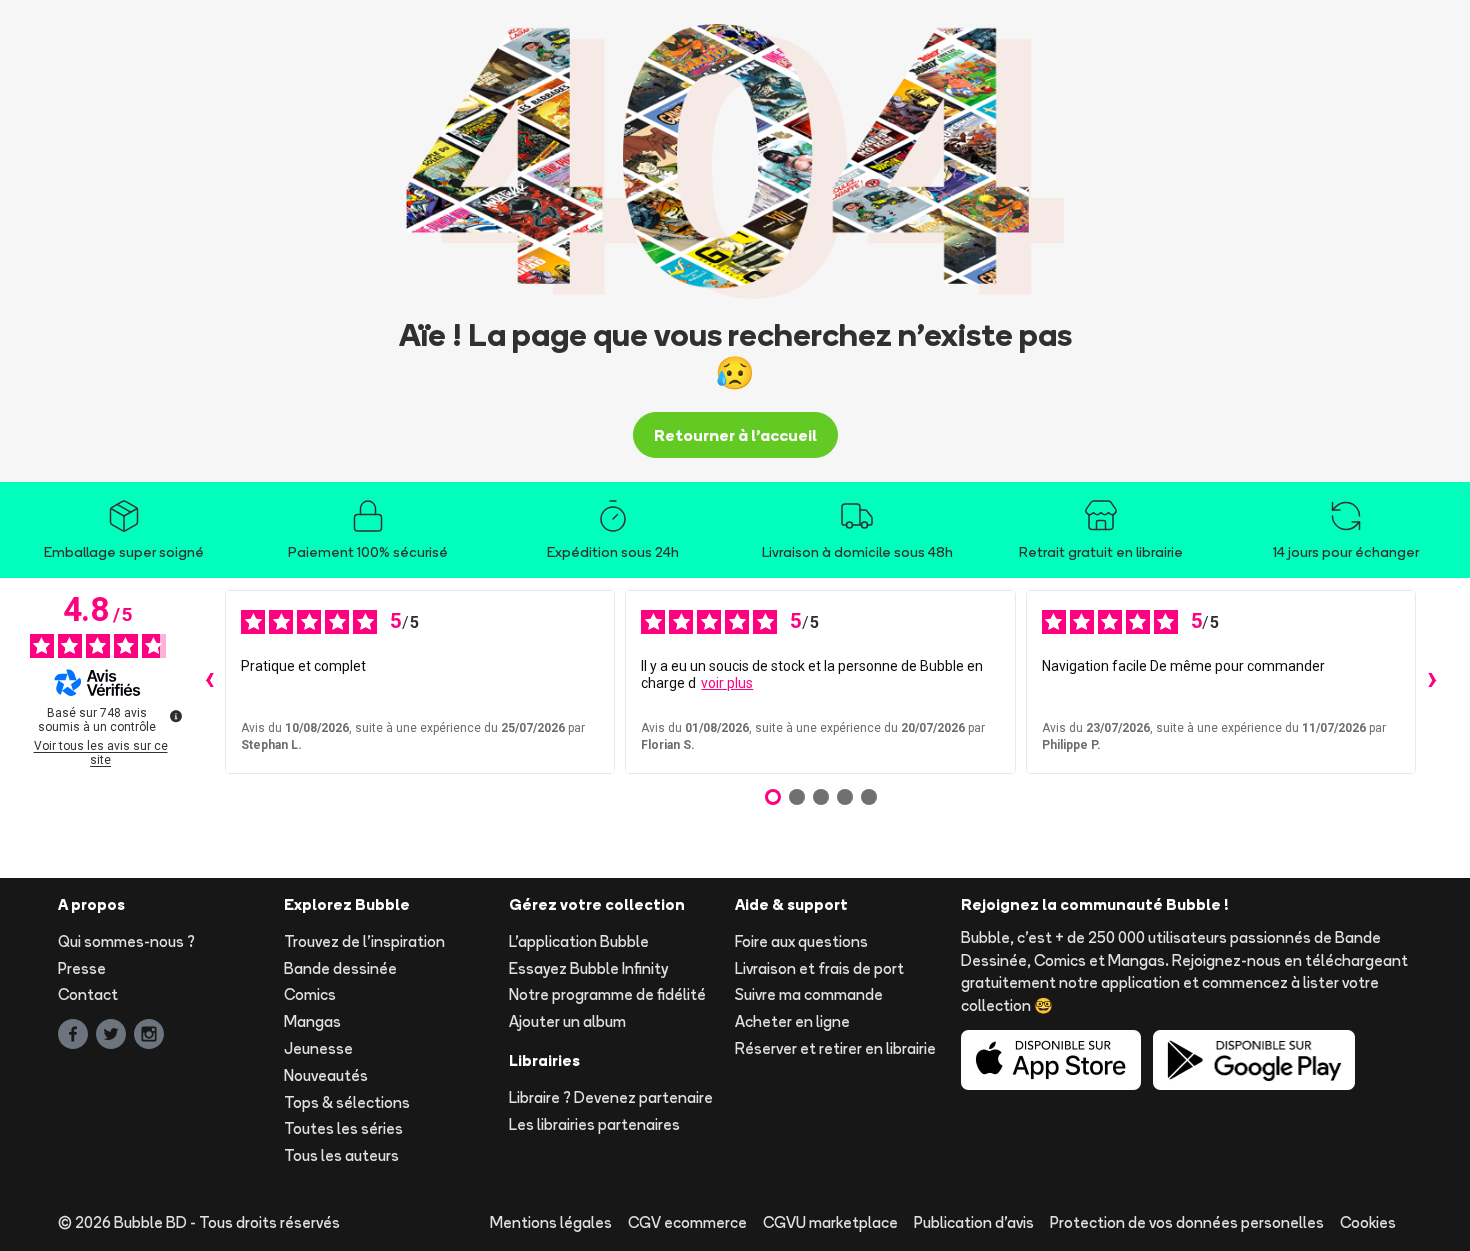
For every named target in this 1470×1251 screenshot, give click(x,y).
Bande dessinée (340, 968)
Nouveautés (326, 1075)
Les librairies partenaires (594, 1124)
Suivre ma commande (809, 994)
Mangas (312, 1021)
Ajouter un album (567, 1021)
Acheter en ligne (792, 1021)
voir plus (727, 683)
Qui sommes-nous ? (126, 941)
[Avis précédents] (209, 682)
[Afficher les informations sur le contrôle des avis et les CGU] (176, 716)
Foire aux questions (801, 941)
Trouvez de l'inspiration (364, 941)
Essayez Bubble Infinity (588, 968)
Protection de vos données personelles (1187, 1222)
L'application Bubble (579, 941)
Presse (82, 968)
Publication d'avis (974, 1222)
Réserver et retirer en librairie (835, 1048)
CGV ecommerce (687, 1222)
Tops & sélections (347, 1102)
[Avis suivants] (1432, 682)
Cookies (1368, 1222)
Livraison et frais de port (819, 968)
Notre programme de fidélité (607, 994)
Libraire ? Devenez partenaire (611, 1097)
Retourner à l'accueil (735, 435)
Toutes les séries (343, 1128)
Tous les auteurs (341, 1155)
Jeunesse (318, 1048)
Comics (310, 994)
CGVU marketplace (830, 1222)
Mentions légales (551, 1222)
